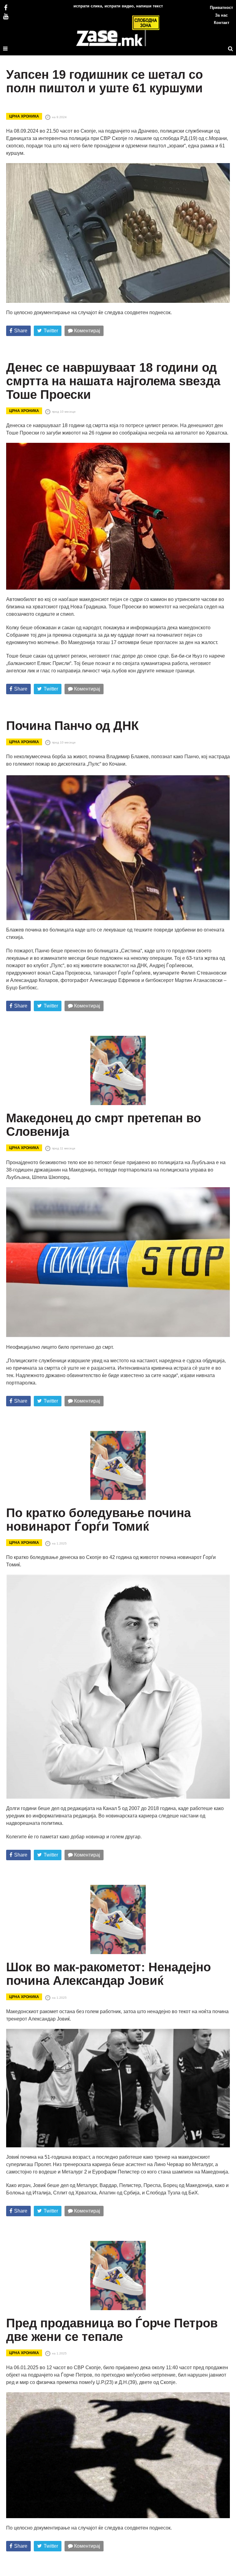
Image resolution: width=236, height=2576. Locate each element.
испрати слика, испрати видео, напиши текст (118, 6)
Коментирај (87, 331)
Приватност (221, 8)
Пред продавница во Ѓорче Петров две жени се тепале (112, 2330)
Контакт (222, 23)
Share (21, 331)
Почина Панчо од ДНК (72, 726)
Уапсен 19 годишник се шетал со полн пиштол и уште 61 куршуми (104, 81)
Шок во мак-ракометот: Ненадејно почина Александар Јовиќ (108, 1974)
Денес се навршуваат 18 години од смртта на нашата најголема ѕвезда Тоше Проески (113, 381)
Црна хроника (24, 116)
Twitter (51, 331)
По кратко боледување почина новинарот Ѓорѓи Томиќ (98, 1520)
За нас (221, 15)
